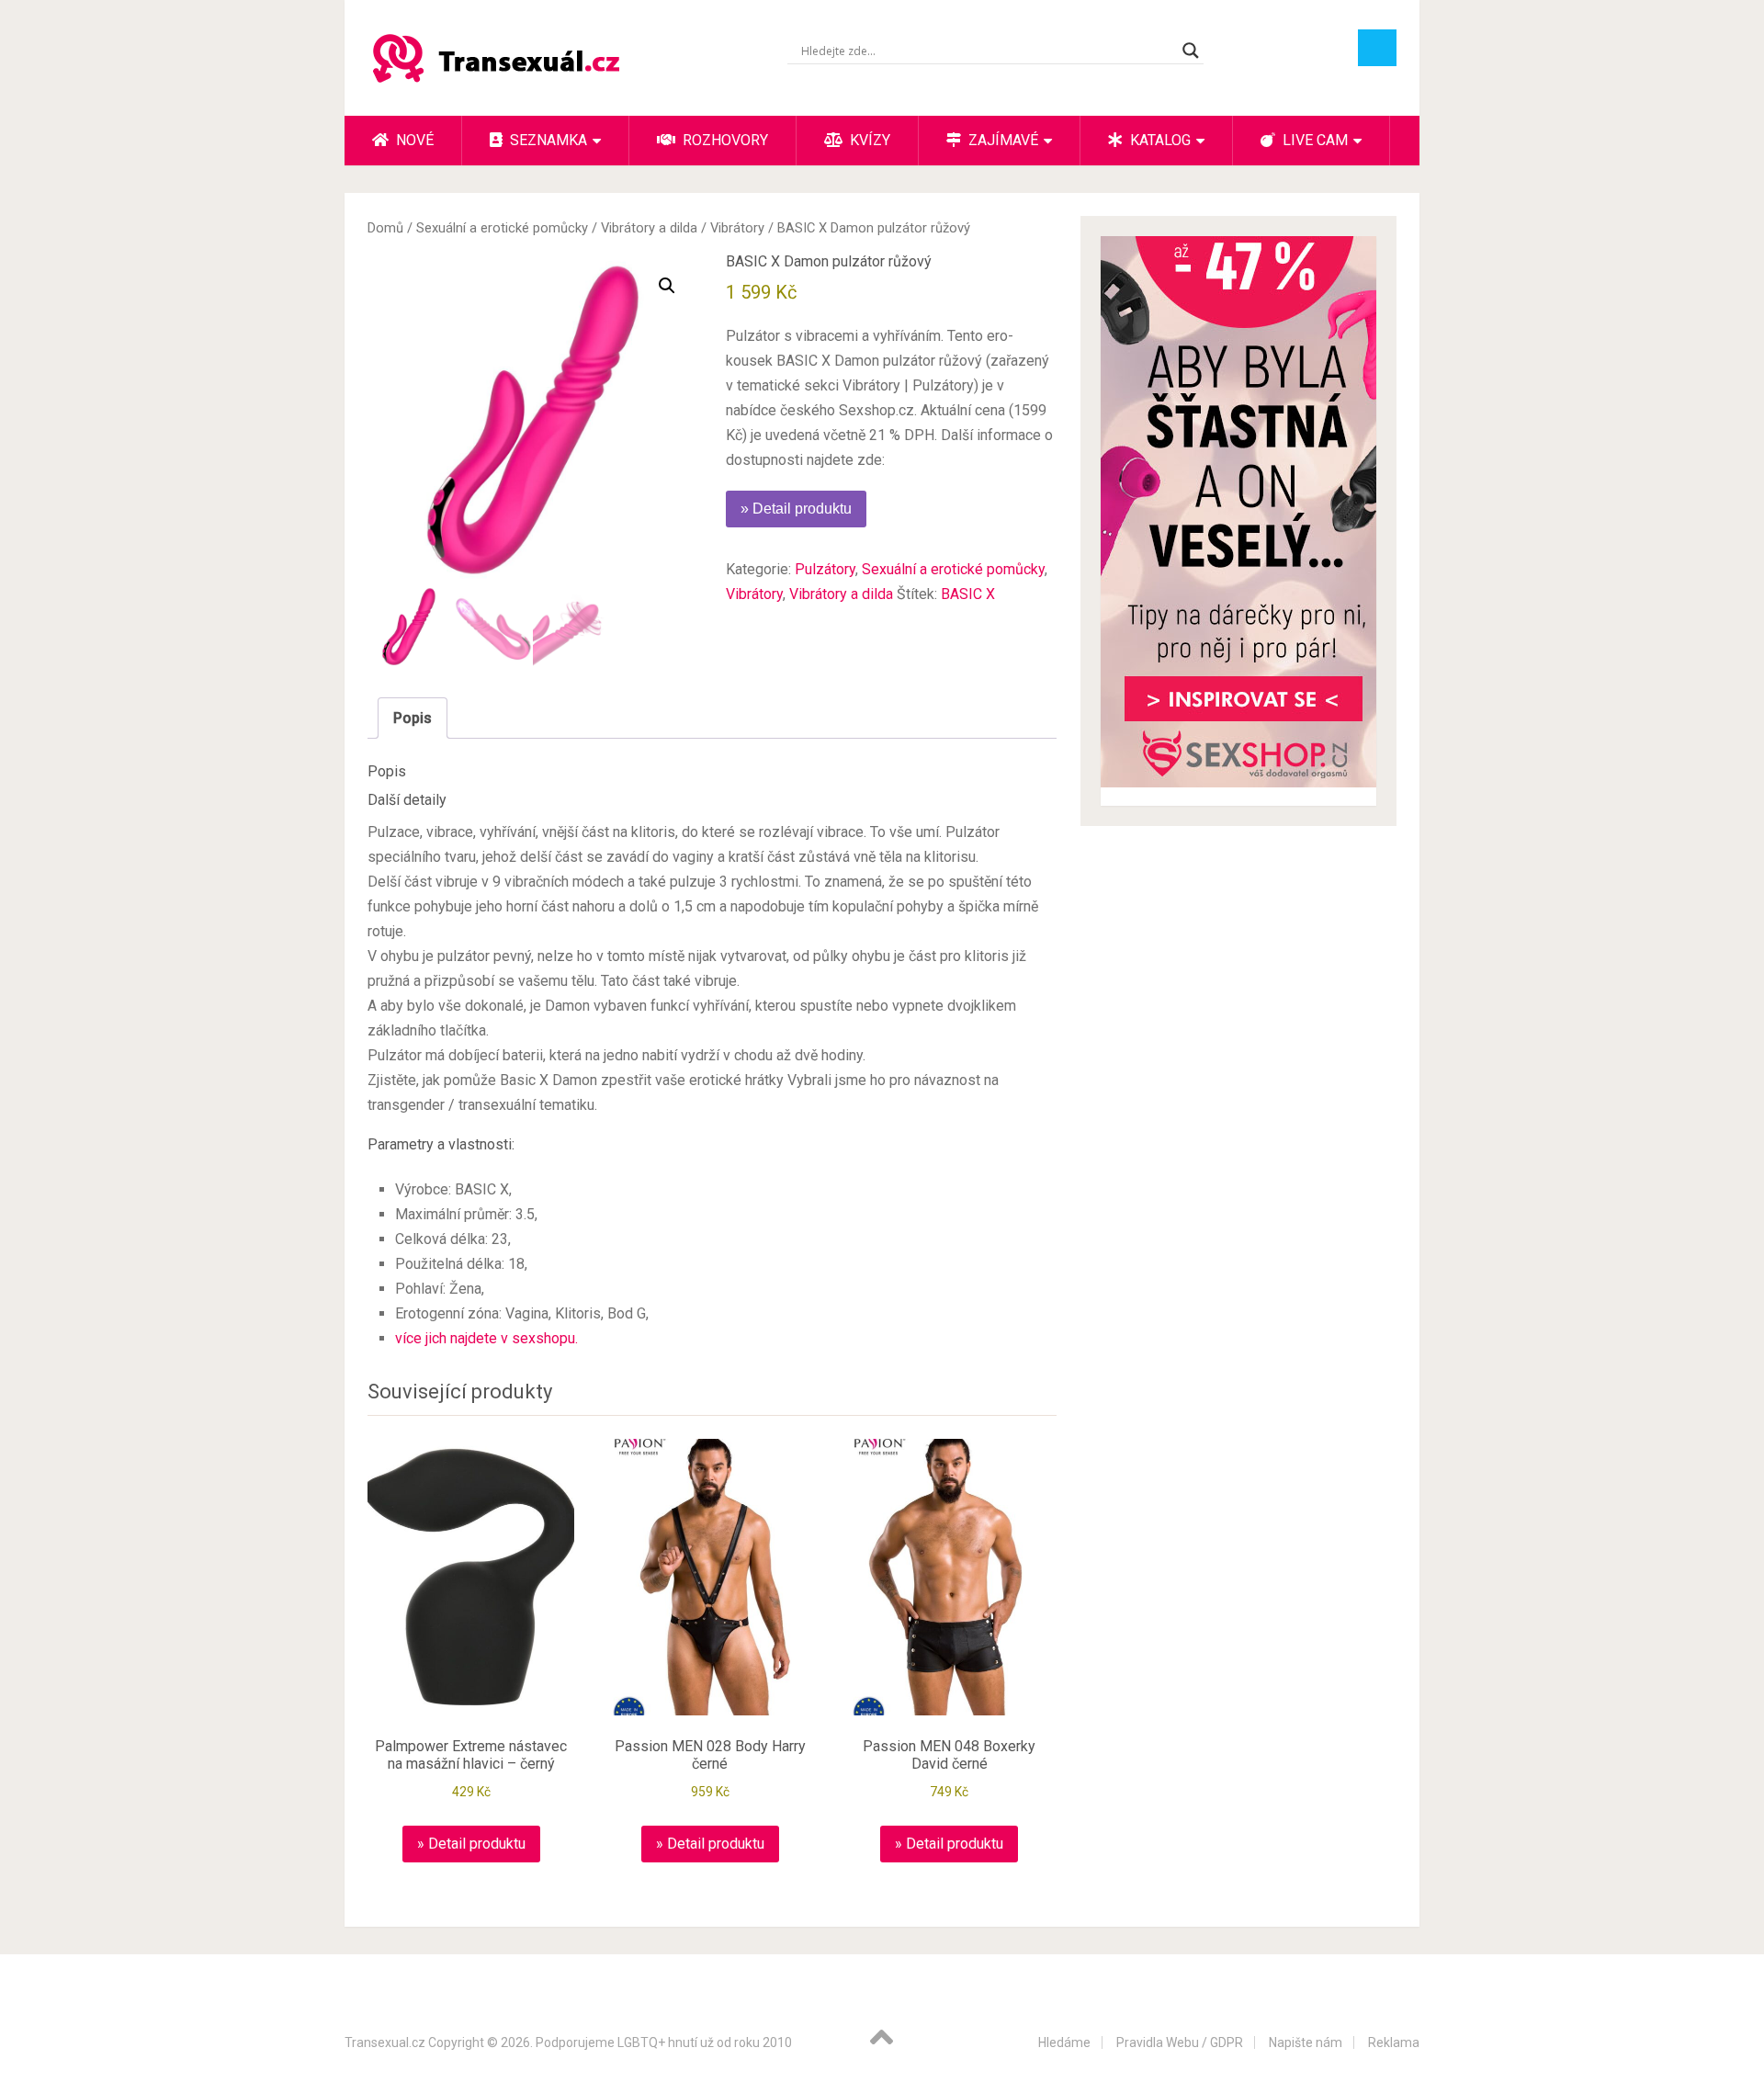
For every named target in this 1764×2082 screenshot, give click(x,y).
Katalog (1159, 140)
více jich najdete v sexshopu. (486, 1338)
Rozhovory (724, 140)
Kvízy (868, 140)
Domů (385, 228)
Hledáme (1064, 2042)
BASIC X (968, 594)
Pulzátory (825, 569)
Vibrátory (737, 228)
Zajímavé (1001, 140)
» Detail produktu (796, 509)
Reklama (1394, 2042)
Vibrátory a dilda (649, 228)
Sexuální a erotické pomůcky (502, 228)
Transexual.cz (385, 2042)
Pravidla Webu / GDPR (1180, 2042)
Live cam (1313, 140)
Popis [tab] (413, 718)
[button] (667, 286)
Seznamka (547, 140)
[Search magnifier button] (1191, 51)
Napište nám (1306, 2042)
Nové (413, 140)
